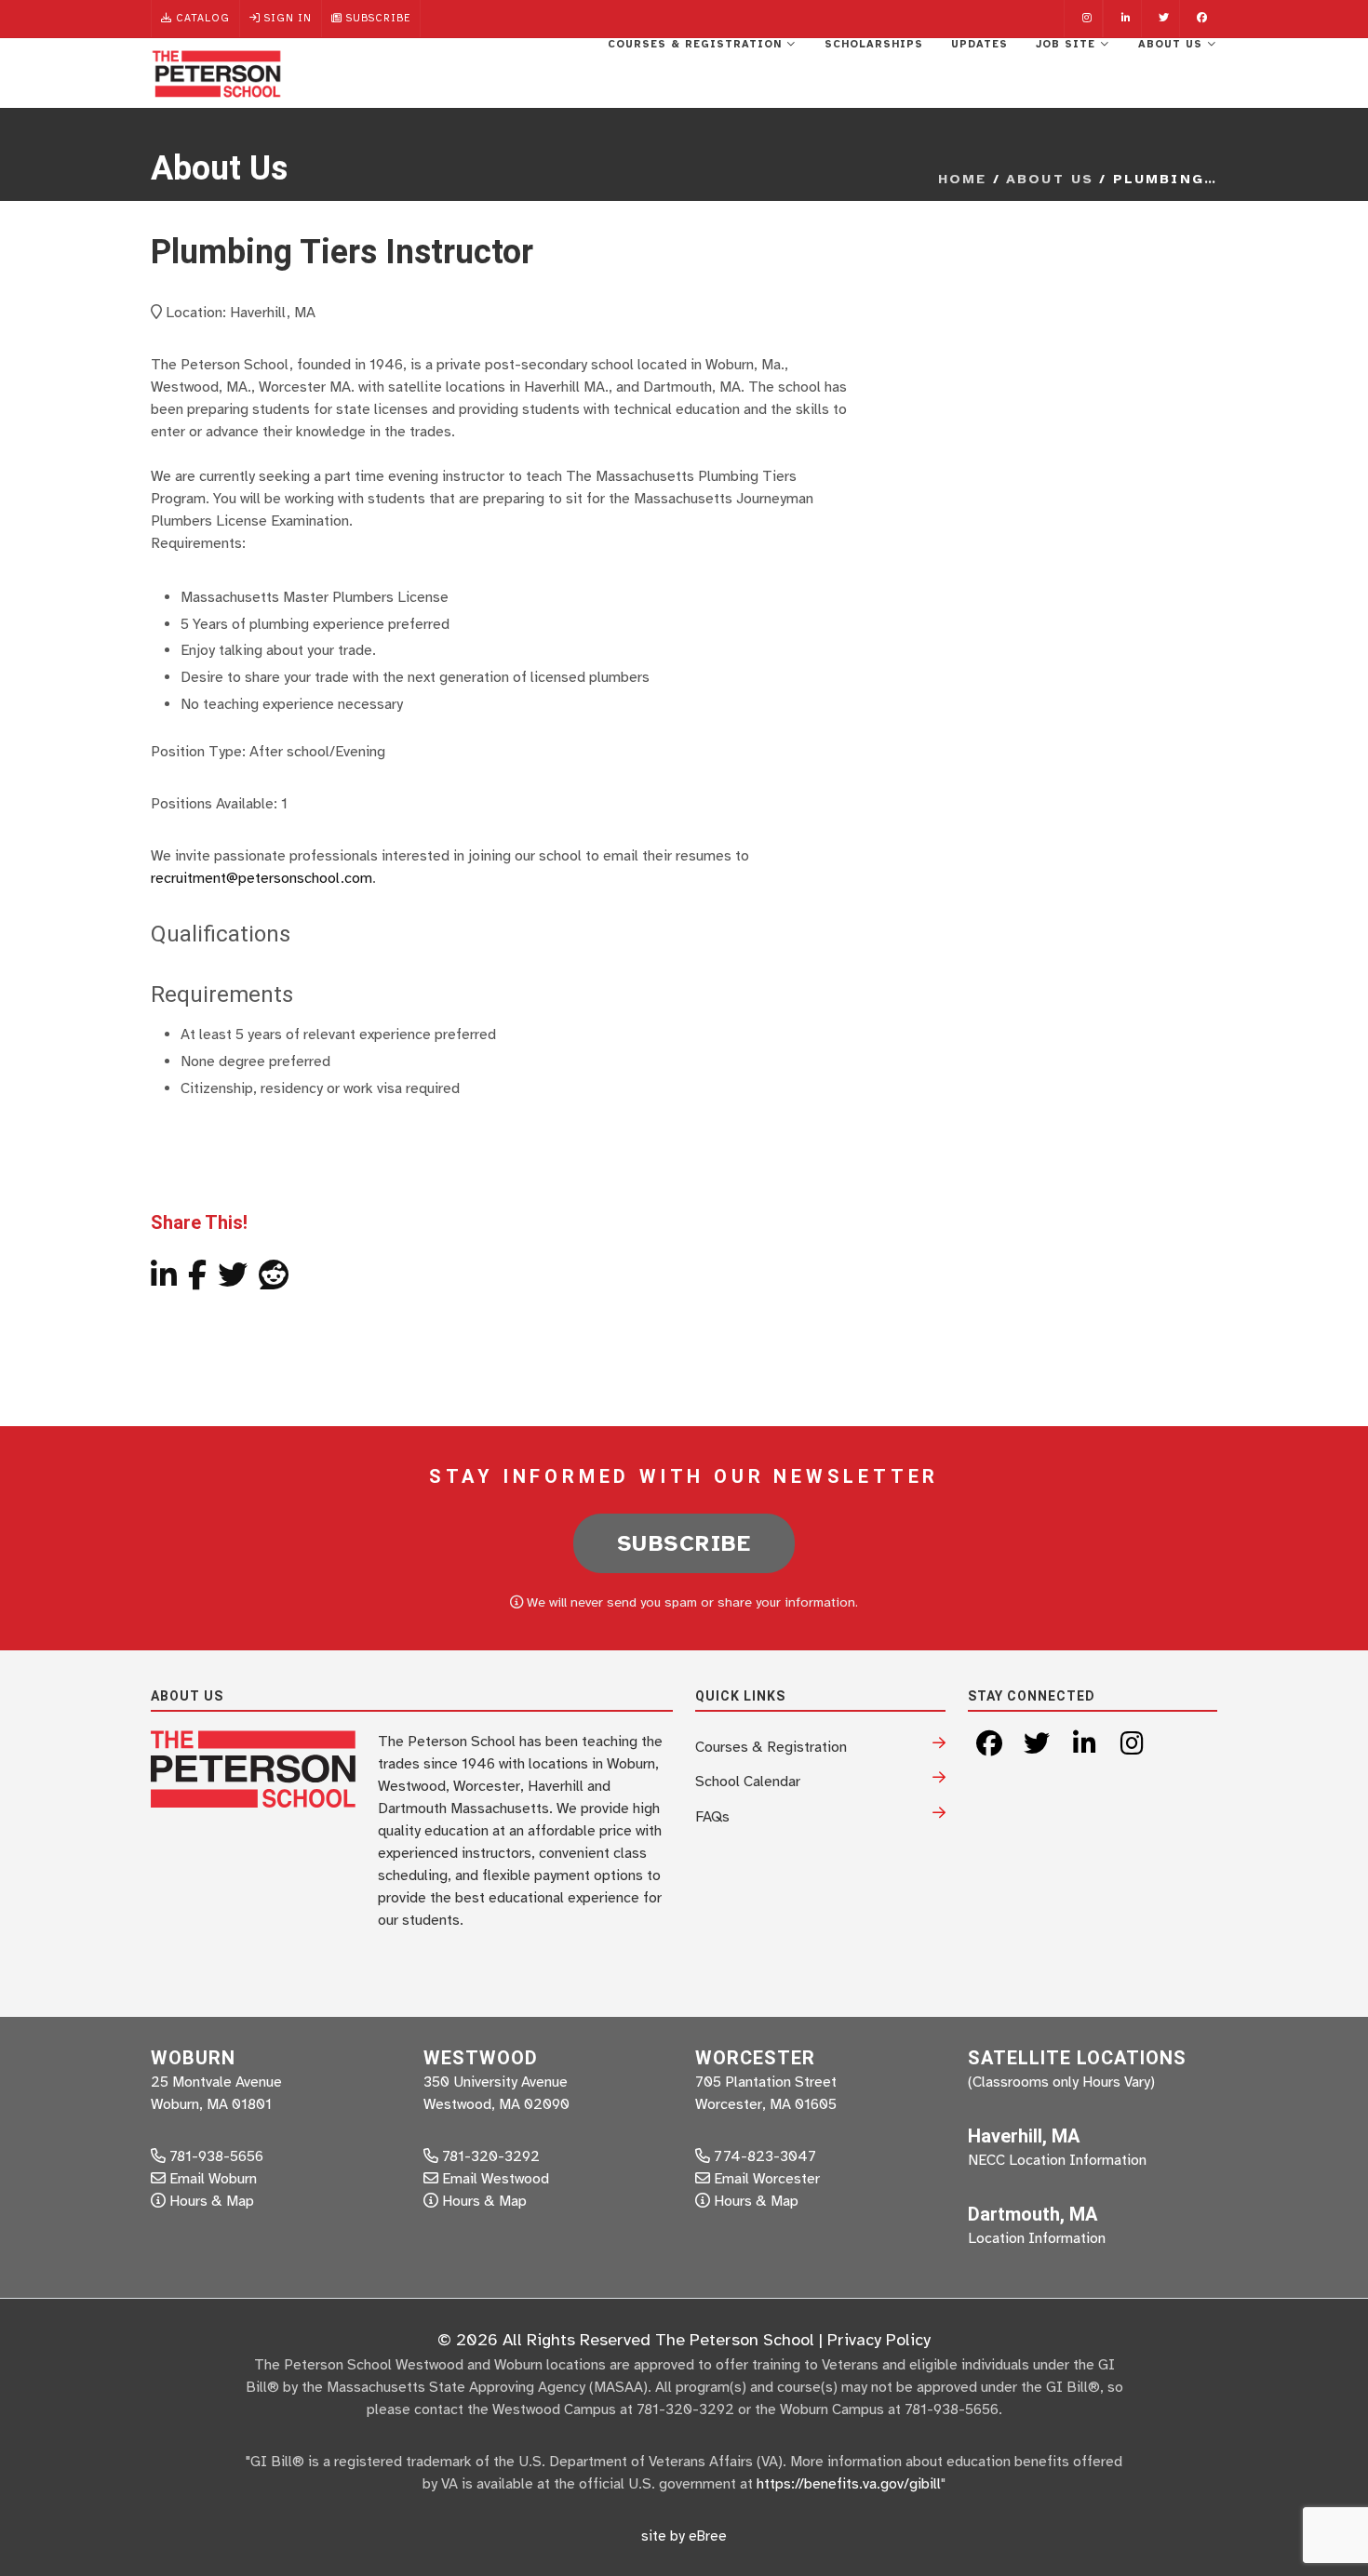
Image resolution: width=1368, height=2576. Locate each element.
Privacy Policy (879, 2340)
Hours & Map (212, 2201)
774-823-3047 (763, 2156)
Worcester (755, 2058)
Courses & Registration (697, 44)
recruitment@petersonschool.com (262, 878)
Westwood (481, 2058)
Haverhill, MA (1024, 2136)
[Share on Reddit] (274, 1281)
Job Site (1068, 44)
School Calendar (748, 1782)
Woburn (193, 2058)
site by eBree (684, 2536)
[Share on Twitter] (233, 1281)
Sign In (286, 18)
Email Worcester (767, 2179)
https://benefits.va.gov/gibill (849, 2484)
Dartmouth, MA (1033, 2214)
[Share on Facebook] (197, 1281)
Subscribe (376, 18)
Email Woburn (213, 2179)
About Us (1173, 44)
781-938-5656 (215, 2156)
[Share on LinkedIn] (164, 1281)
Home (963, 179)
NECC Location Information (1057, 2160)
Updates (979, 44)
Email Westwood (496, 2179)
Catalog (201, 18)
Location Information (1037, 2238)
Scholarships (874, 44)
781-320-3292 (489, 2156)
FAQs (712, 1817)
